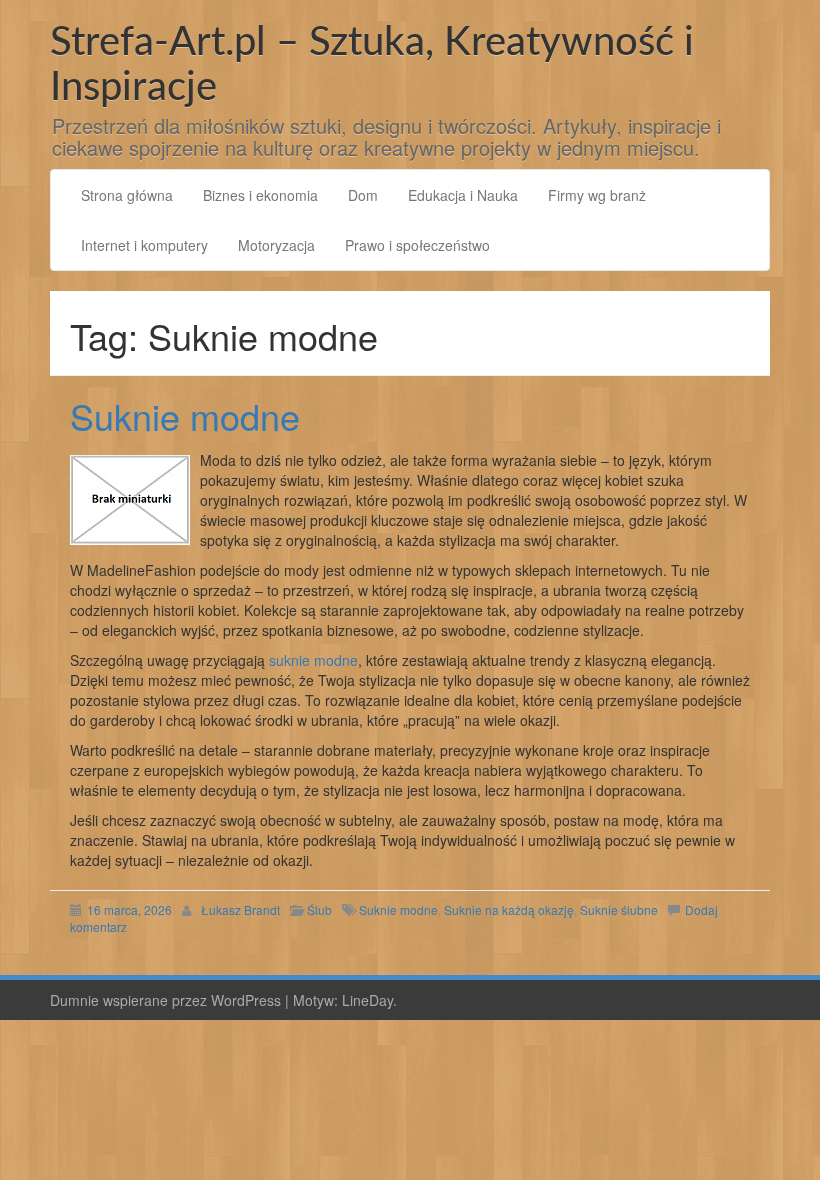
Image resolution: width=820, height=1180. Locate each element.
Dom (363, 195)
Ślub (319, 909)
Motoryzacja (276, 245)
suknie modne (313, 660)
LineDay (367, 1000)
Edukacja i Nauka (463, 195)
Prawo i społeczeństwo (417, 245)
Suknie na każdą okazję (509, 909)
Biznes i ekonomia (260, 195)
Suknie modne (185, 415)
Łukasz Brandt (240, 909)
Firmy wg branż (597, 195)
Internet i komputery (144, 245)
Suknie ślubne (619, 909)
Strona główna (127, 195)
